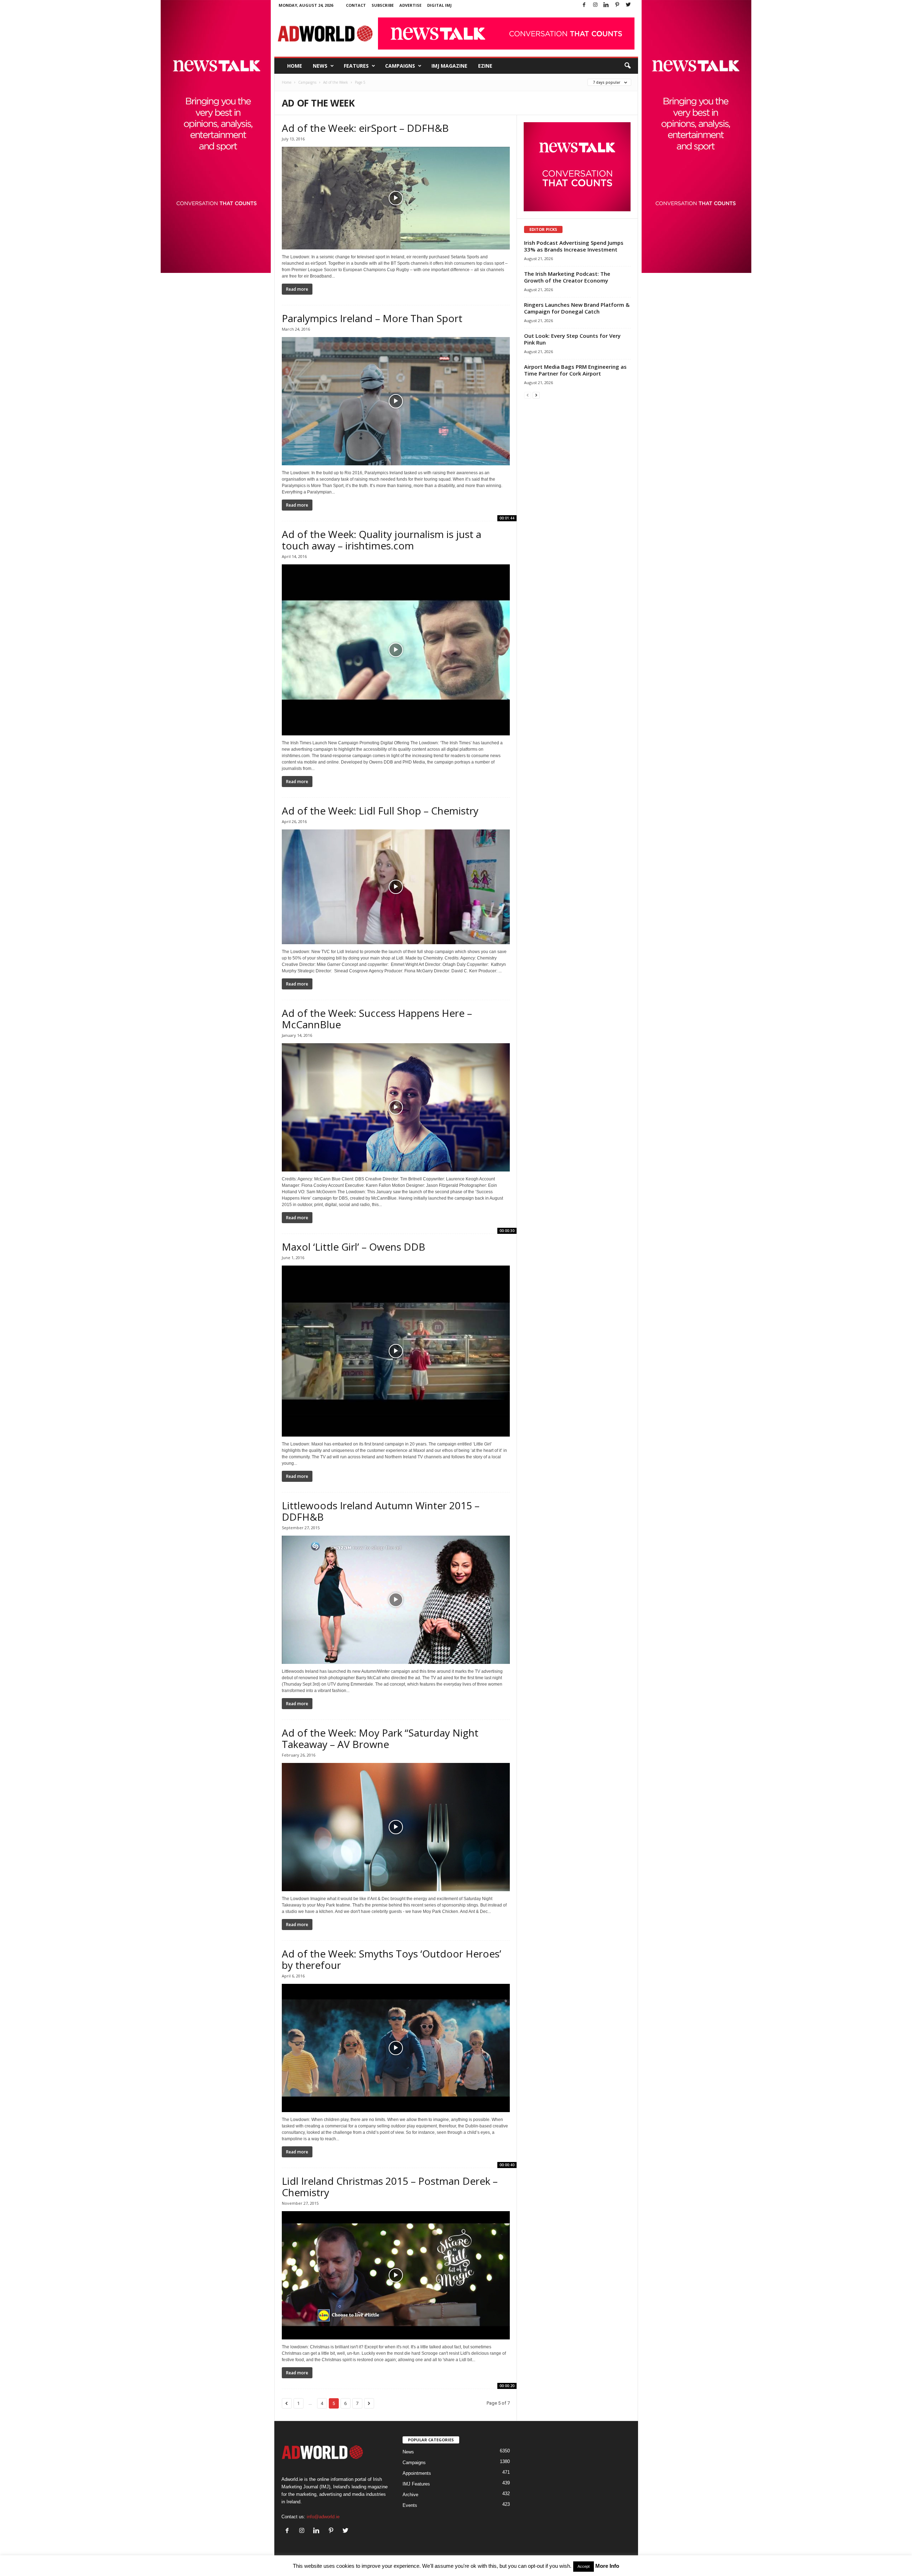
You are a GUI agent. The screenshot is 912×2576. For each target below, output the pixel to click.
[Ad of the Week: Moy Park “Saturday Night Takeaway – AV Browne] (396, 1827)
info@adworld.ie (323, 2517)
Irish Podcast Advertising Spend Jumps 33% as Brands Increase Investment (574, 246)
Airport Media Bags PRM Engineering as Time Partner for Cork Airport (575, 370)
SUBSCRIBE (383, 5)
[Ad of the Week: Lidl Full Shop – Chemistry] (396, 887)
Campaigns (400, 66)
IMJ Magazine (449, 66)
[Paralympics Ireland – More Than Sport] (396, 401)
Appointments (417, 2473)
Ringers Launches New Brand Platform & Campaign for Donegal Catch (577, 308)
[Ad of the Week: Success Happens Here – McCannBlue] (396, 1107)
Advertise (410, 5)
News (320, 66)
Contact (356, 5)
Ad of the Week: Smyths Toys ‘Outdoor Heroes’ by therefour (392, 1959)
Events (410, 2505)
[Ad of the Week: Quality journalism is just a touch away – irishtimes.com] (396, 650)
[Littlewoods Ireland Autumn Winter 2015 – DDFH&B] (396, 1600)
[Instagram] (595, 5)
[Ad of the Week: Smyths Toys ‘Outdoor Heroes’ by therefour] (396, 2048)
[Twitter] (628, 5)
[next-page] (536, 395)
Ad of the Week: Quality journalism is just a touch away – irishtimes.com (382, 540)
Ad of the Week (336, 82)
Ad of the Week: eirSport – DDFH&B (365, 128)
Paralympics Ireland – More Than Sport (372, 318)
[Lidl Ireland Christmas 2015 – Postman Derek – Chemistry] (396, 2275)
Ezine (485, 66)
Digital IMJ (439, 5)
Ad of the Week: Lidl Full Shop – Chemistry (380, 811)
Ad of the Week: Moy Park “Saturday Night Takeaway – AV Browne (380, 1738)
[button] (627, 66)
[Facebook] (584, 5)
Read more (297, 289)
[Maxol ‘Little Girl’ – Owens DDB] (396, 1351)
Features (356, 66)
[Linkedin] (606, 5)
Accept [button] (584, 2566)
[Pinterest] (617, 5)
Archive (410, 2495)
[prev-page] (528, 395)
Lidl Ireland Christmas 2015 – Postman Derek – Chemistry (390, 2187)
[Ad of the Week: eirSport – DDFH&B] (396, 198)
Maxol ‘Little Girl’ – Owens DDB (354, 1247)
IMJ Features (416, 2484)
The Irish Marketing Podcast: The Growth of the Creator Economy (567, 277)
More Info (607, 2566)
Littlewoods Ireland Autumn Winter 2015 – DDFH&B (381, 1511)
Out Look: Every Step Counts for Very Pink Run (572, 339)
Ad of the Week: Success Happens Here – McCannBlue (377, 1019)
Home (295, 66)
